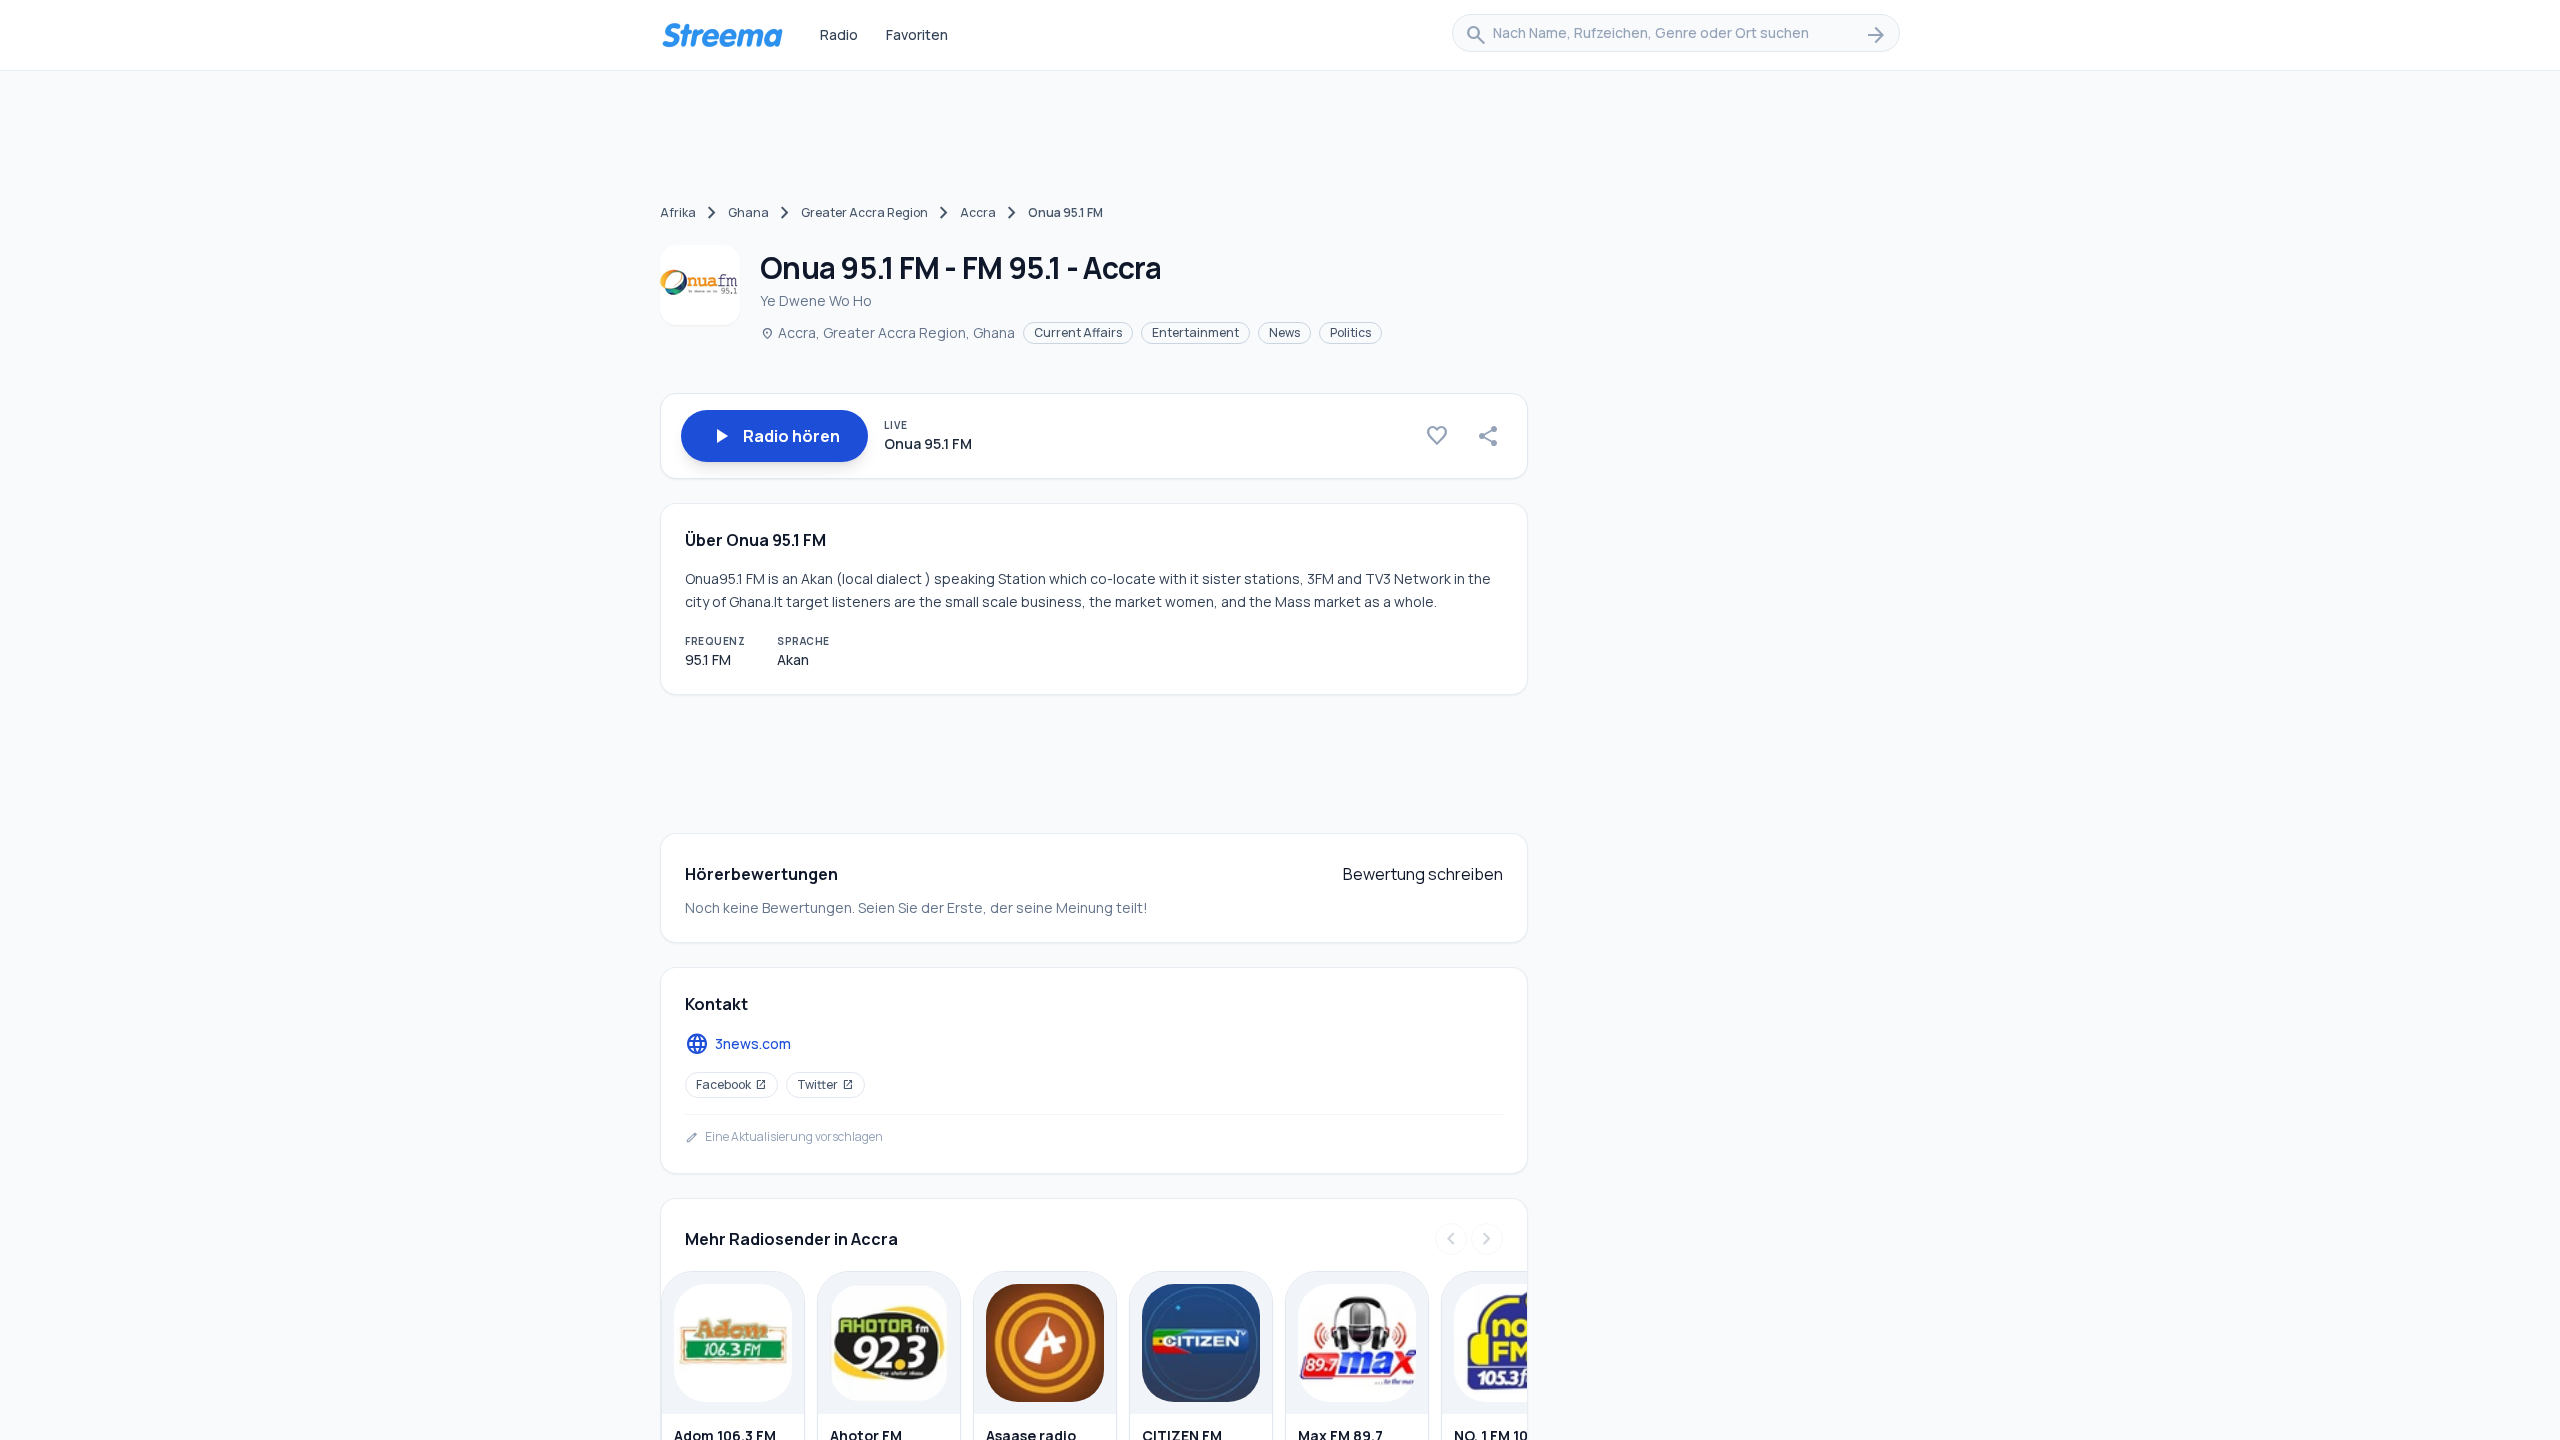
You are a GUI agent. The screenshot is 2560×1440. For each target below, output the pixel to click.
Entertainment (1195, 332)
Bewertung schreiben (1423, 874)
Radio (839, 34)
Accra (978, 212)
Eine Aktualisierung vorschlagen (784, 1137)
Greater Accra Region (864, 212)
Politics (1350, 332)
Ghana (748, 212)
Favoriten (917, 34)
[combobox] (1676, 35)
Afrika (678, 212)
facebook (731, 1084)
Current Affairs (1078, 332)
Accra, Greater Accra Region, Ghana (887, 332)
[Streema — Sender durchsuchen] (722, 35)
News (1284, 332)
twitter (825, 1084)
